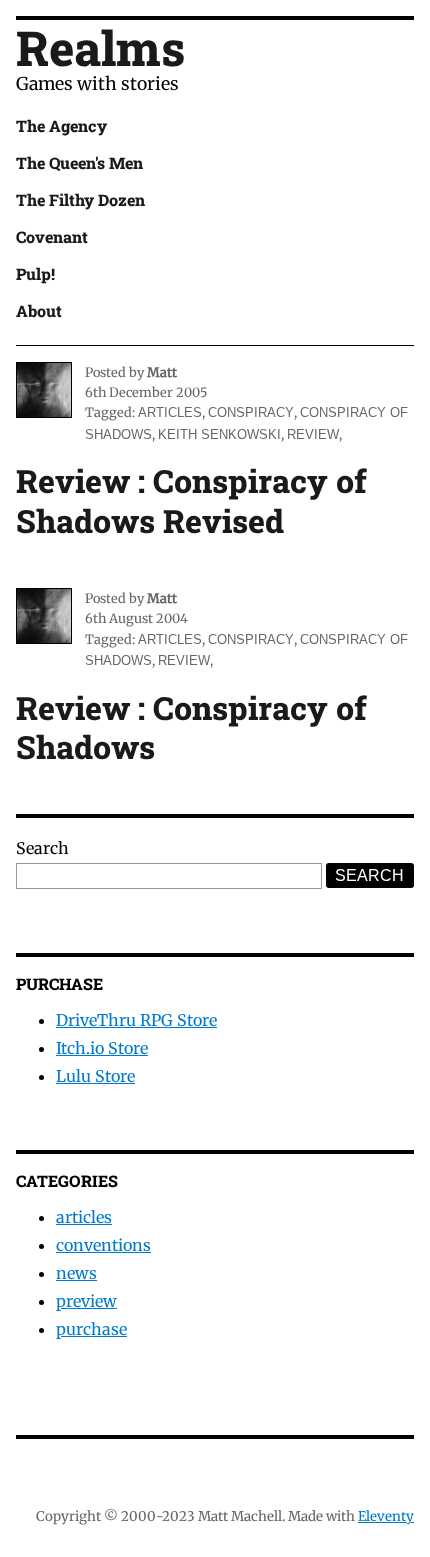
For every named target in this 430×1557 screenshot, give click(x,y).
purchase (91, 1329)
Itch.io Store (102, 1048)
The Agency (61, 125)
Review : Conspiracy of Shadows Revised (191, 500)
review (313, 434)
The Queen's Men (79, 162)
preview (86, 1301)
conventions (103, 1245)
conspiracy (251, 412)
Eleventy (386, 1516)
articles (170, 412)
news (76, 1273)
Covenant (52, 236)
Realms (100, 47)
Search (42, 848)
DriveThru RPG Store (136, 1020)
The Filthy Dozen (80, 199)
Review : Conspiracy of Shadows (191, 727)
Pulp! (35, 273)
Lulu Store (95, 1076)
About (39, 310)
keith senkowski (219, 434)
